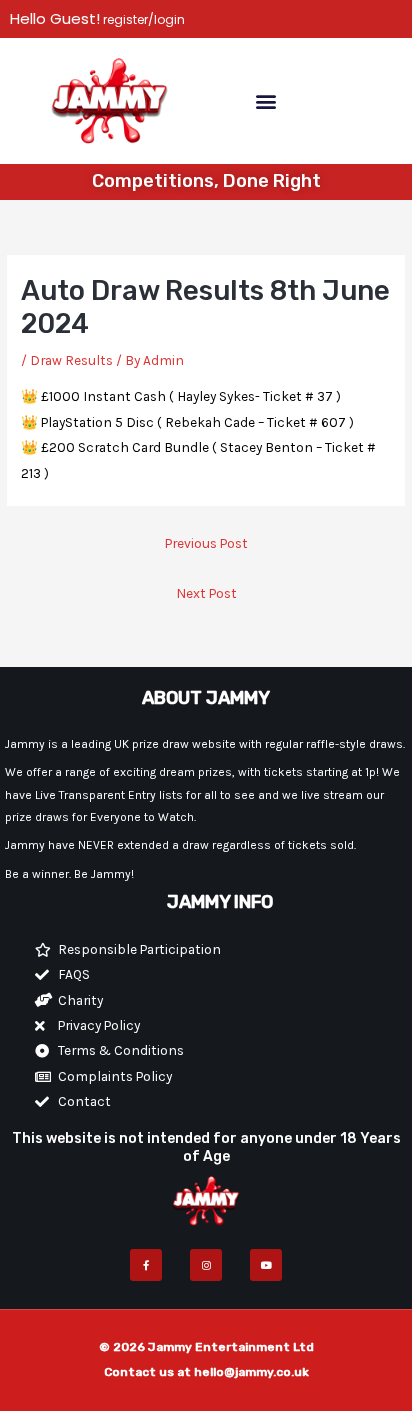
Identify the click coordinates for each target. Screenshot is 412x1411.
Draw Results (71, 360)
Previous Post (206, 543)
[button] (265, 100)
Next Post (206, 593)
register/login (142, 19)
